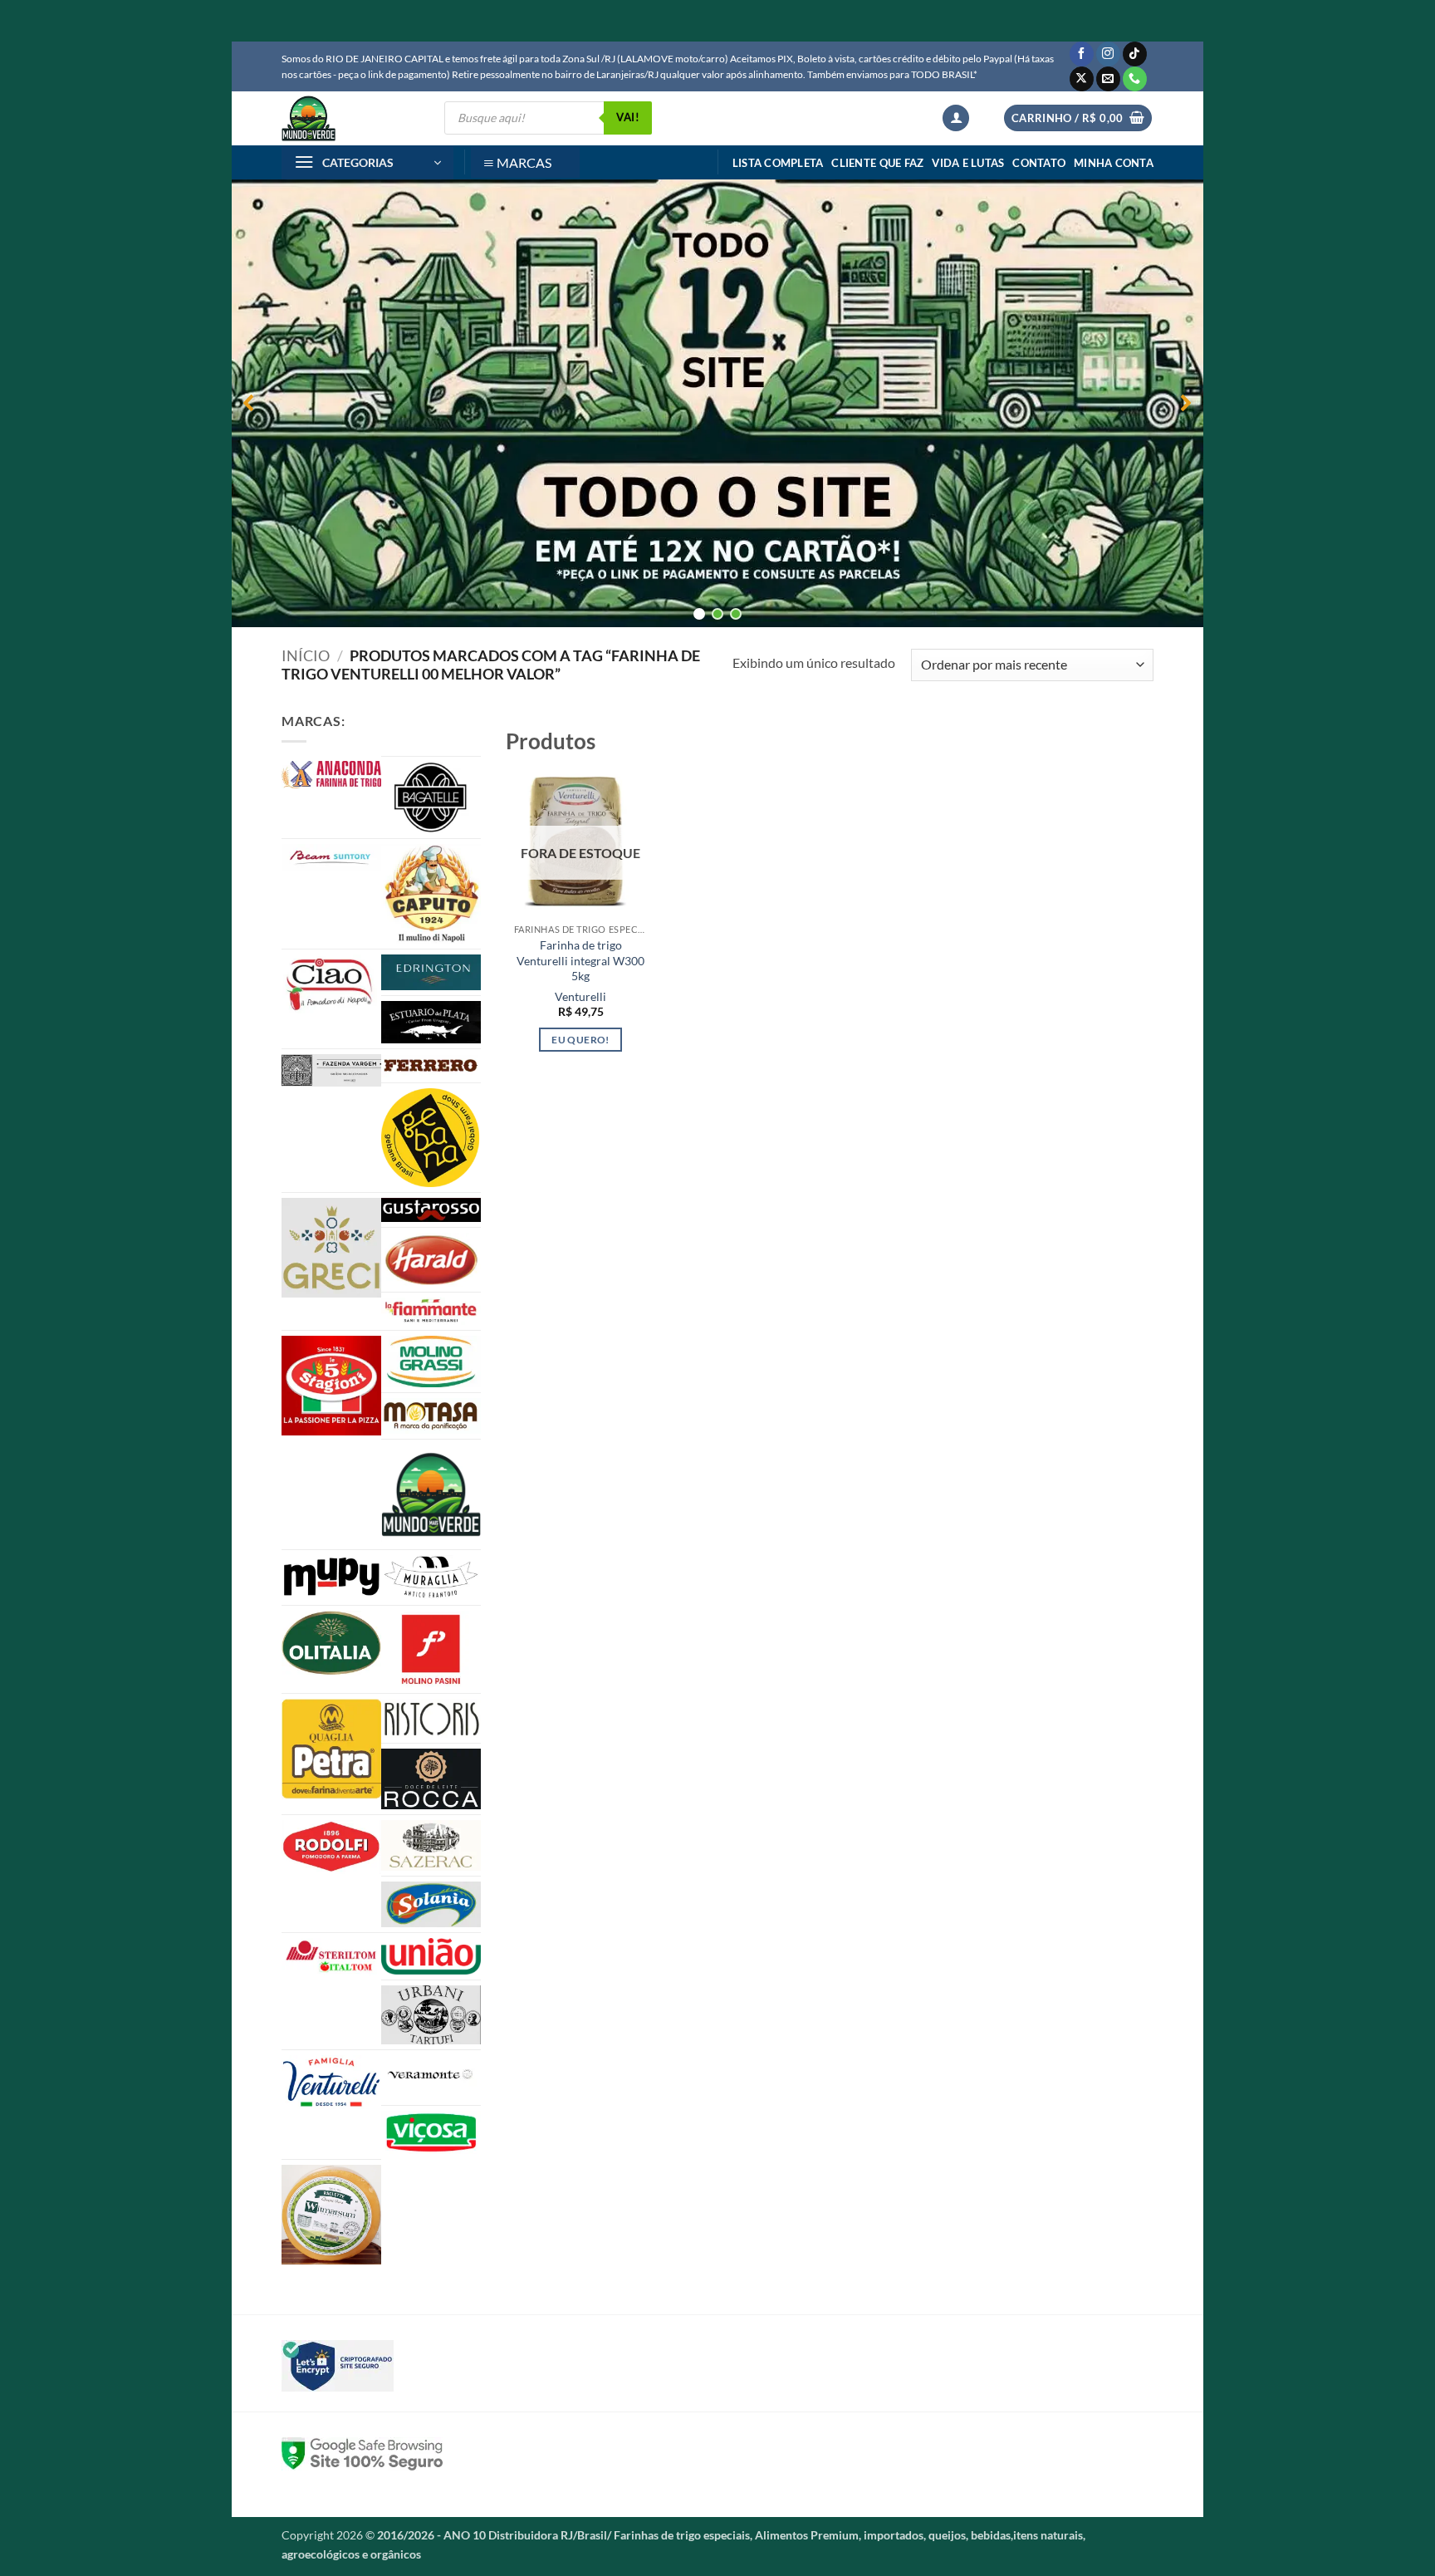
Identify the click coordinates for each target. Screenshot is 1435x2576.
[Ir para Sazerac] (431, 1846)
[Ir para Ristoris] (431, 1718)
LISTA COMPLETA (778, 163)
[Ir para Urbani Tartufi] (431, 2014)
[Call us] (1135, 79)
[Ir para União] (431, 1956)
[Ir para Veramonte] (431, 2078)
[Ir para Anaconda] (331, 775)
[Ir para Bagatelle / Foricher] (431, 797)
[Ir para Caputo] (431, 894)
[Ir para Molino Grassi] (431, 1362)
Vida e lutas (968, 163)
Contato (1039, 163)
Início (306, 655)
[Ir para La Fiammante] (431, 1311)
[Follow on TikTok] (1135, 54)
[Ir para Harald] (431, 1260)
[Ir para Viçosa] (431, 2132)
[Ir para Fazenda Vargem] (331, 1070)
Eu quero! (580, 1040)
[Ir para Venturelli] (331, 2082)
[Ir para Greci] (331, 1248)
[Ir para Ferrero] (431, 1066)
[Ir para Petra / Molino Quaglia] (331, 1749)
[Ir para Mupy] (331, 1577)
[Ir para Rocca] (431, 1779)
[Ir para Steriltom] (331, 1957)
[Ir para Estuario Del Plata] (431, 1022)
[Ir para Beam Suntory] (331, 857)
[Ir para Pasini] (431, 1649)
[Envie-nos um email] (1108, 79)
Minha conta (1114, 163)
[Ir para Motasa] (431, 1416)
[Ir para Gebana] (431, 1137)
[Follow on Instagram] (1108, 54)
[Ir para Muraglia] (431, 1577)
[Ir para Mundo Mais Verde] (431, 1494)
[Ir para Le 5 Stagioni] (331, 1386)
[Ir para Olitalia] (331, 1643)
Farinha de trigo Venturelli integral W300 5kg (580, 960)
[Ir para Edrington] (431, 972)
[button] (956, 118)
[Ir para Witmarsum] (331, 2215)
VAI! (628, 117)
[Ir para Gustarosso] (431, 1210)
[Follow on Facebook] (1082, 54)
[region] (717, 403)
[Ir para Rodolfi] (331, 1847)
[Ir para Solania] (431, 1904)
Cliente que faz (877, 163)
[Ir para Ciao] (331, 984)
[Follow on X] (1082, 79)
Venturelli (580, 996)
